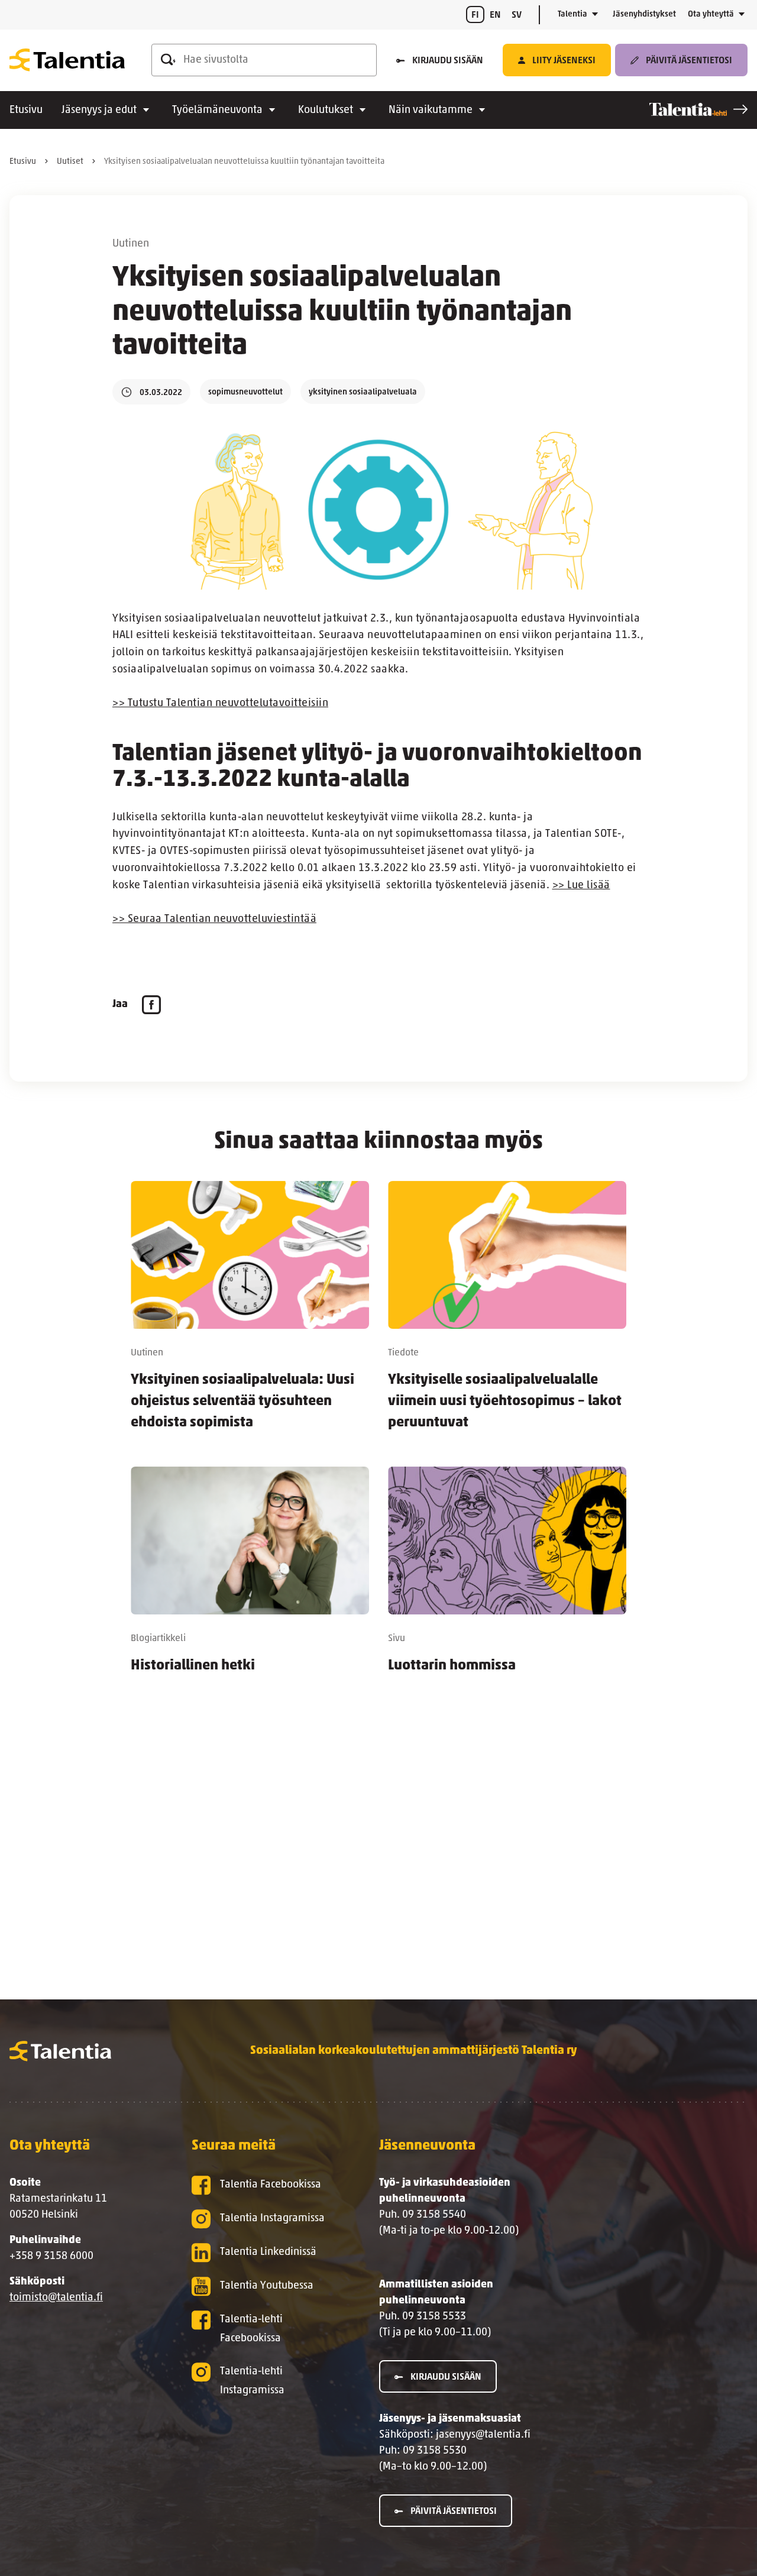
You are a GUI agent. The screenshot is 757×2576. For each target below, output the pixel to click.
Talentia (572, 14)
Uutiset (70, 162)
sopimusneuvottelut (245, 392)
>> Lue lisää (581, 886)
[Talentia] (67, 60)
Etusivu (26, 111)
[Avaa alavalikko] (595, 15)
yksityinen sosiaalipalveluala (363, 392)
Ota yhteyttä (711, 14)
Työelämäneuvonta (217, 111)
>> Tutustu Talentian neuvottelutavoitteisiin (220, 704)
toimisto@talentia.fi (56, 2298)
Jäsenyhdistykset (644, 14)
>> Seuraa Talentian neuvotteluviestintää (214, 920)
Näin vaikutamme (431, 111)
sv (517, 15)
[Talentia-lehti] (698, 109)
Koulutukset (326, 111)
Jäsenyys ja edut (99, 111)
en (495, 15)
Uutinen (131, 244)
